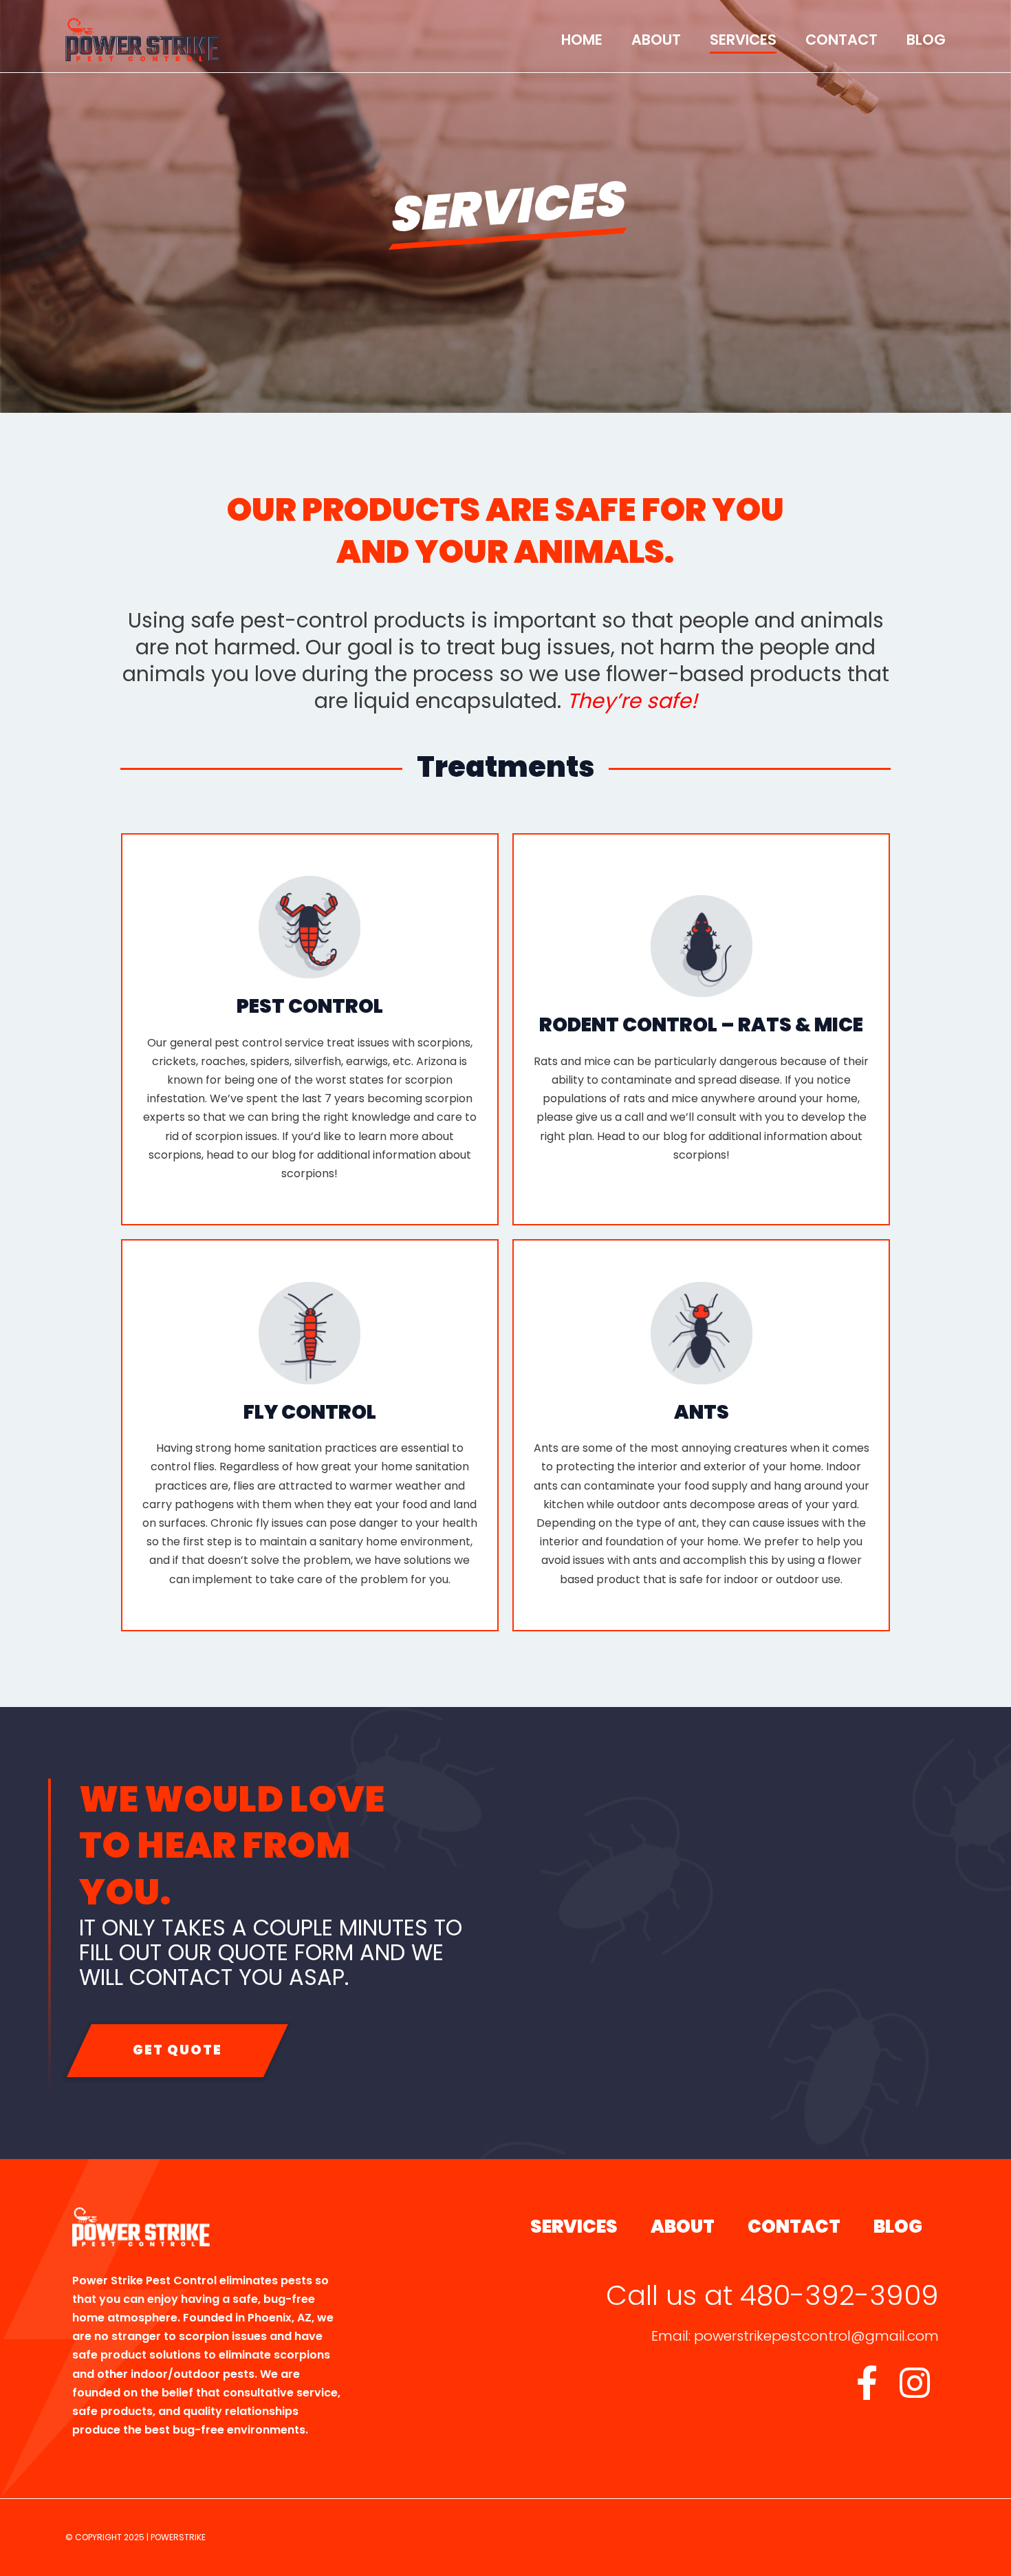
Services (743, 40)
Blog (926, 40)
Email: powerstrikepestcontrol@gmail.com (795, 2336)
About (656, 40)
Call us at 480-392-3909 (772, 2295)
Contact (841, 40)
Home (582, 40)
